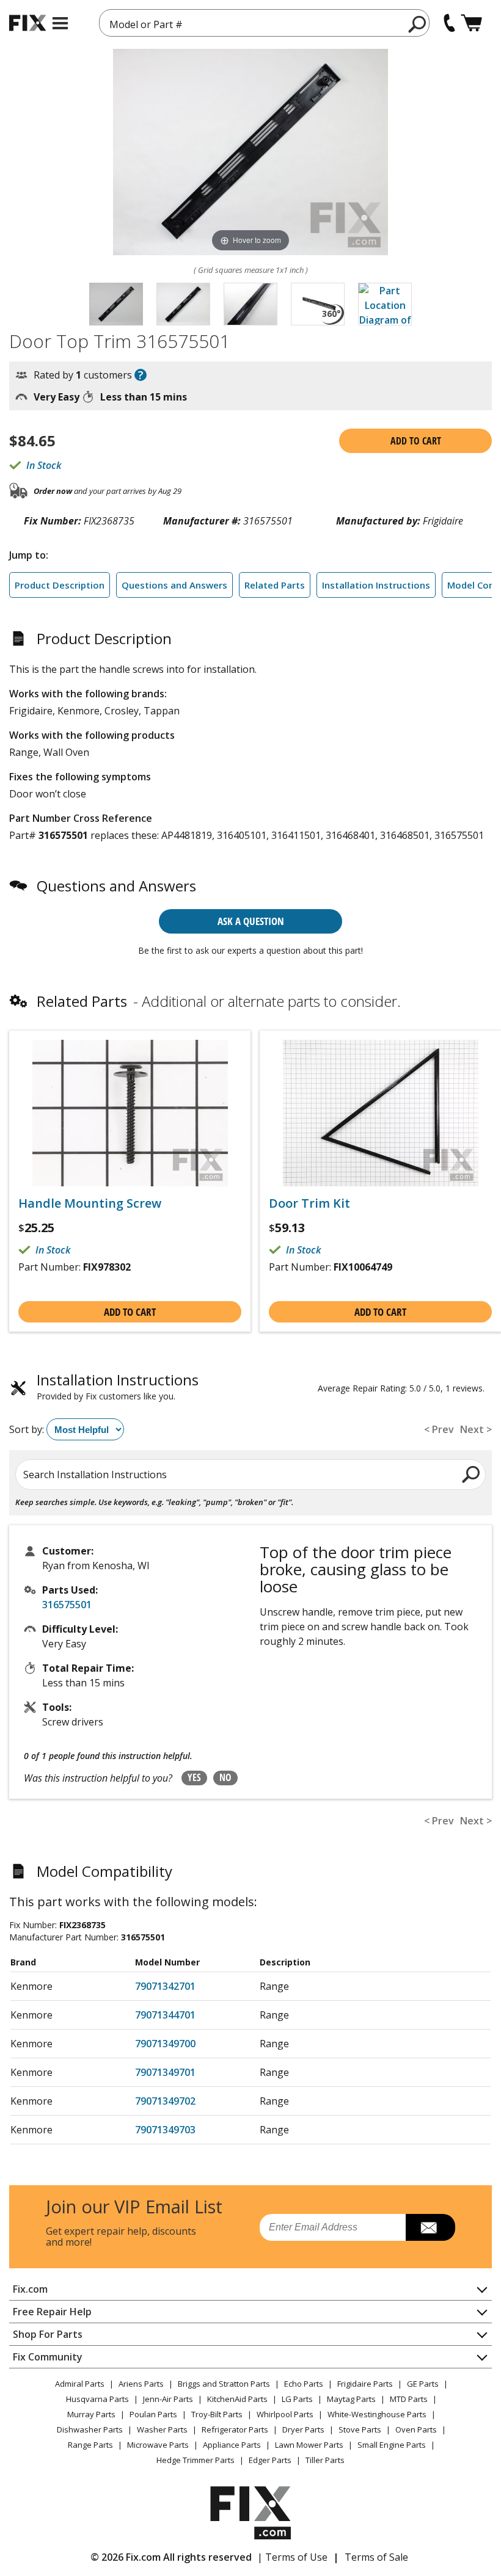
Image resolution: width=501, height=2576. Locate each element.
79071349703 (165, 2130)
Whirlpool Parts (285, 2414)
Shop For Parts (48, 2334)
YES (194, 1777)
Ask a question (251, 921)
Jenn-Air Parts (168, 2399)
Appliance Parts (232, 2445)
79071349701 (165, 2072)
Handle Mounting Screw (90, 1203)
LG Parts (297, 2399)
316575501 (67, 1605)
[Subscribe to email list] (430, 2227)
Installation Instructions (376, 585)
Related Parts (275, 585)
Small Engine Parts (392, 2445)
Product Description (60, 585)
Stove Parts (360, 2429)
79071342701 (165, 1986)
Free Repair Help (52, 2312)
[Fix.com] (27, 23)
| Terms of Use (292, 2557)
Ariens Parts (141, 2384)
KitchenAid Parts (237, 2399)
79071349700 (165, 2044)
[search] (418, 24)
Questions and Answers (174, 585)
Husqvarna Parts (97, 2399)
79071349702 (165, 2101)
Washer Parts (162, 2429)
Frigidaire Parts (365, 2384)
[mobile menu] (60, 23)
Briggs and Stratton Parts (224, 2384)
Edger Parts (270, 2460)
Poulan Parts (153, 2414)
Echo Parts (304, 2384)
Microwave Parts (158, 2445)
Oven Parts (416, 2429)
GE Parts (423, 2384)
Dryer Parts (303, 2429)
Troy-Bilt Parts (217, 2414)
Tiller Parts (325, 2460)
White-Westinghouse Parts (377, 2414)
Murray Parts (91, 2414)
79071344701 (165, 2015)
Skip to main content (251, 12)
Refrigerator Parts (235, 2429)
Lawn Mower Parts (309, 2445)
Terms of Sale (376, 2557)
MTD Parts (409, 2399)
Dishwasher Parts (90, 2429)
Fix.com (30, 2289)
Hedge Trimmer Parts (196, 2460)
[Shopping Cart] (471, 23)
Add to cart (416, 441)
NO (225, 1777)
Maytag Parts (351, 2399)
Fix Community (48, 2357)
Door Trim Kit (309, 1203)
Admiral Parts (80, 2384)
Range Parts (90, 2445)
